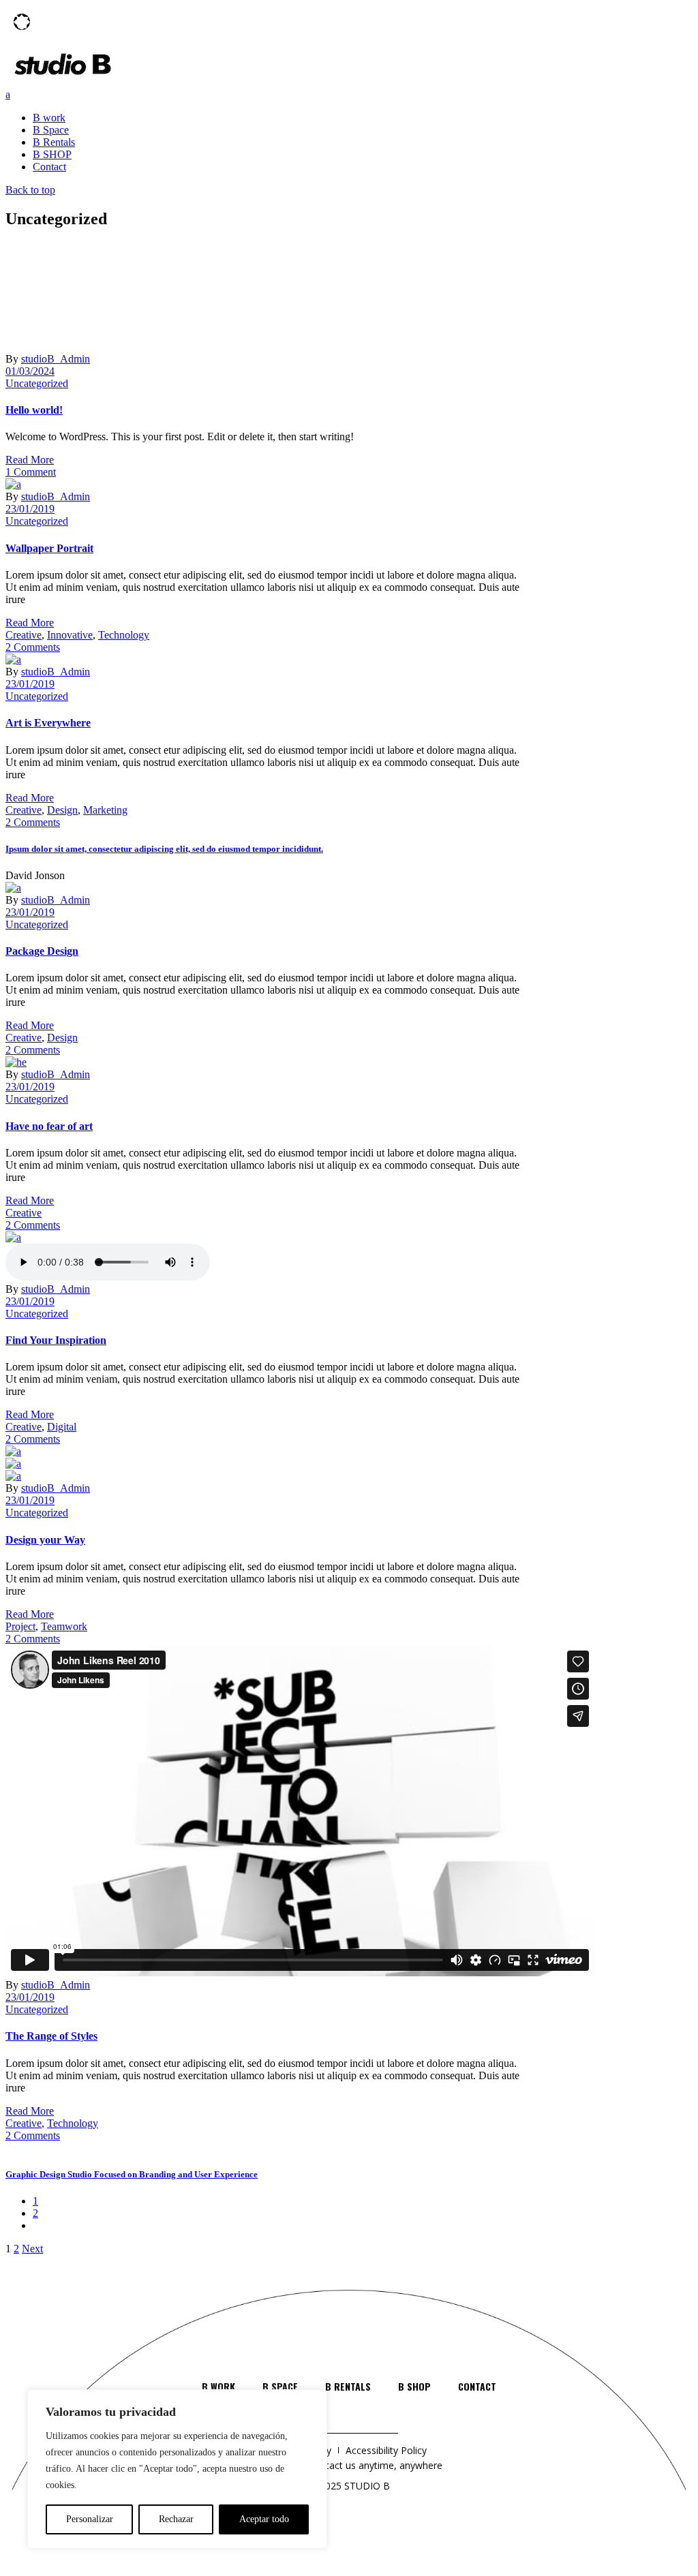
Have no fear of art (49, 1126)
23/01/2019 (30, 509)
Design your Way (45, 1540)
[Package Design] (13, 888)
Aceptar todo (264, 2519)
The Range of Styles (51, 2036)
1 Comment (31, 472)
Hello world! (34, 410)
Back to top (30, 190)
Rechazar (176, 2519)
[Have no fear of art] (16, 1062)
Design (62, 810)
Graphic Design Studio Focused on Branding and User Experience (132, 2174)
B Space (280, 2386)
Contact (477, 2386)
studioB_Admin (56, 359)
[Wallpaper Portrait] (13, 484)
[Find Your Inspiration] (13, 1237)
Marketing (105, 810)
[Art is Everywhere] (13, 659)
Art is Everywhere (48, 723)
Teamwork (64, 1626)
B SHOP (414, 2386)
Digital (62, 1427)
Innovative (70, 635)
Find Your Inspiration (56, 1340)
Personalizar (90, 2519)
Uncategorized (37, 383)
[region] (177, 2469)
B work (218, 2386)
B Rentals (348, 2386)
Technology (124, 635)
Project (20, 1626)
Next (32, 2249)
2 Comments (33, 647)
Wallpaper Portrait (49, 548)
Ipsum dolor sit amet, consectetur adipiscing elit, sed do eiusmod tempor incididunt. (164, 849)
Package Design (42, 951)
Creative (24, 635)
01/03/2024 (30, 371)
